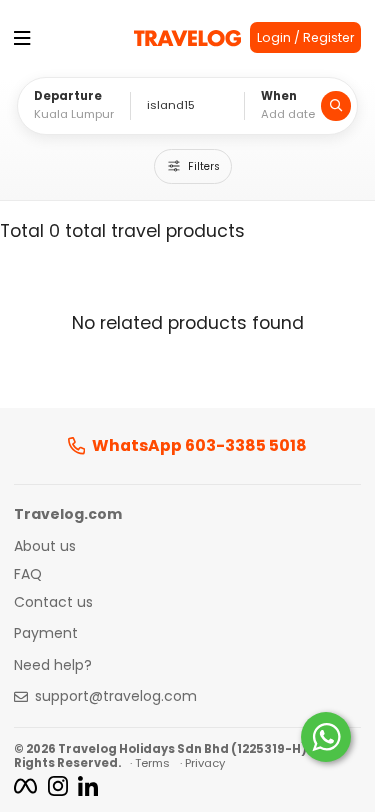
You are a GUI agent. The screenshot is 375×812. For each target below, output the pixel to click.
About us (45, 547)
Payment (46, 634)
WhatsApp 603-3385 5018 (199, 446)
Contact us (53, 603)
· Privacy (202, 763)
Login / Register (305, 37)
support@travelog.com (116, 697)
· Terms (150, 763)
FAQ (28, 575)
